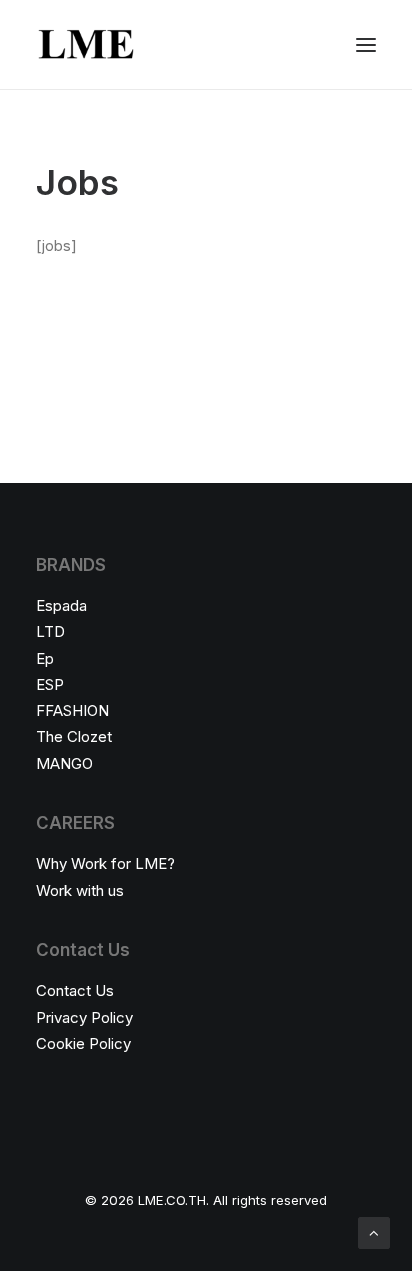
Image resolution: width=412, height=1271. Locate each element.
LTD (50, 631)
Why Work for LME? (105, 863)
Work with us (80, 890)
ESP (50, 684)
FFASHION (72, 710)
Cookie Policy (83, 1043)
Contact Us (75, 990)
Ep (45, 658)
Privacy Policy (84, 1017)
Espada (61, 605)
